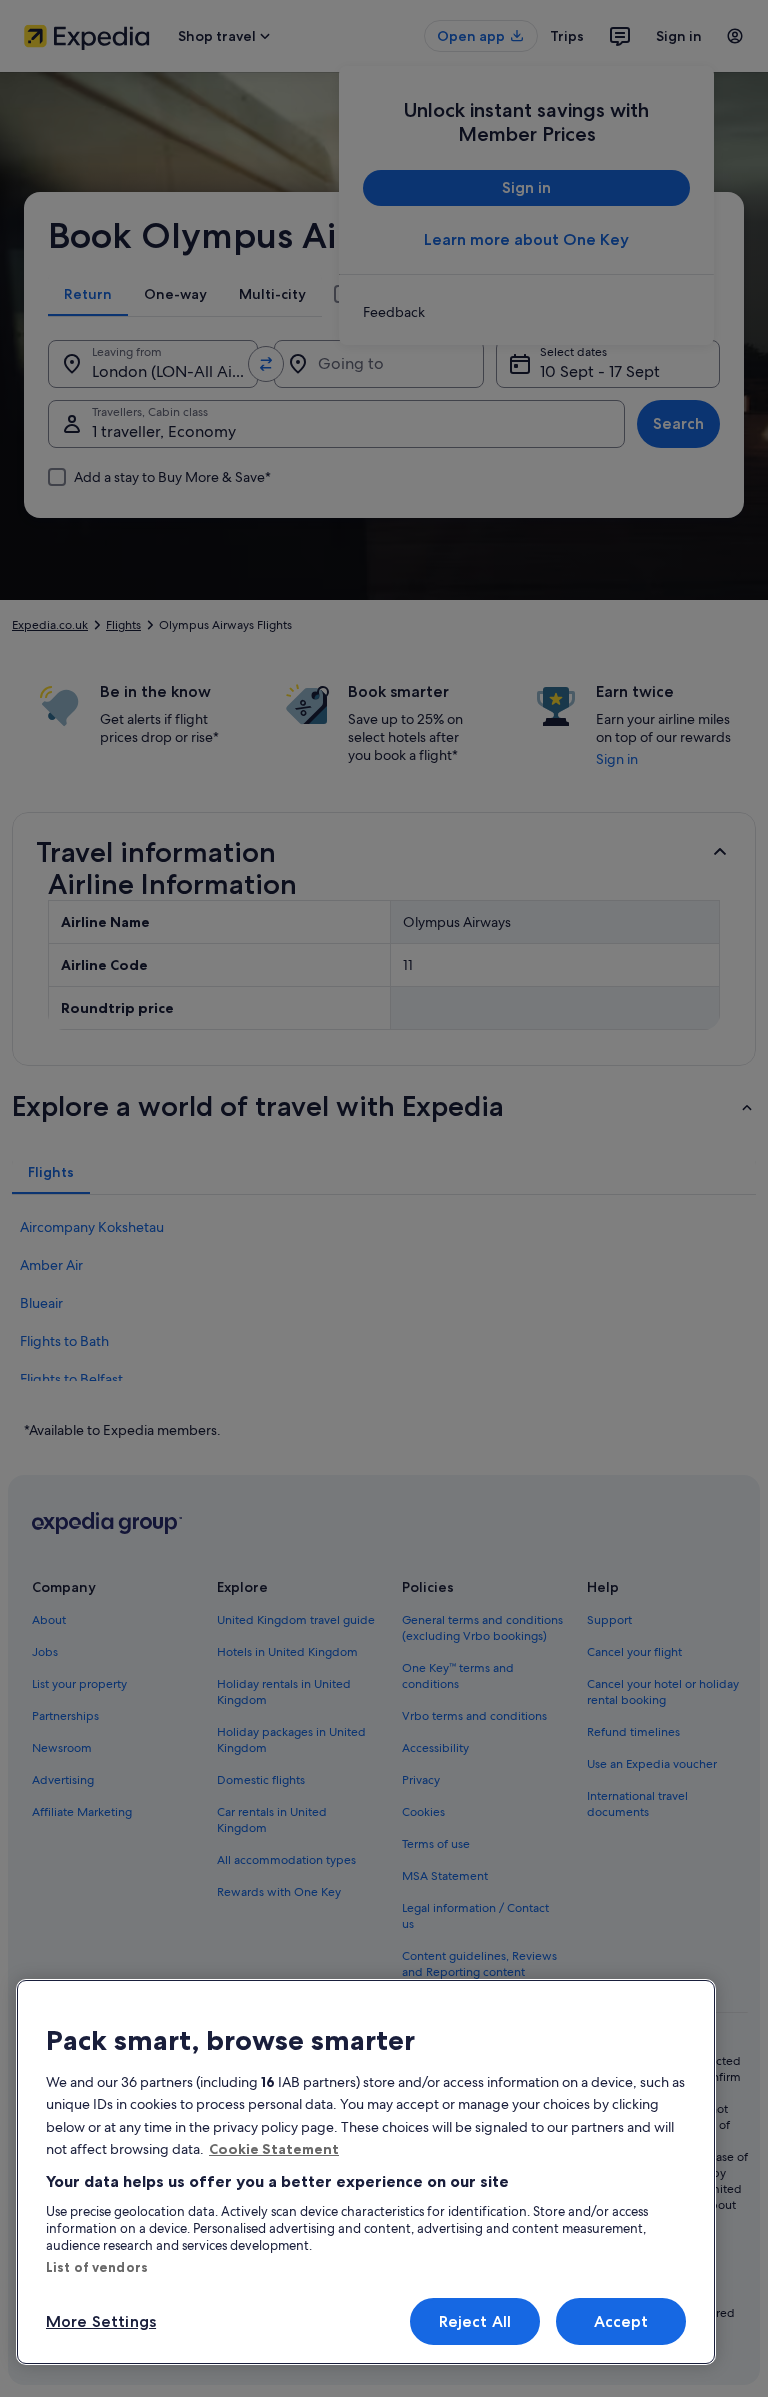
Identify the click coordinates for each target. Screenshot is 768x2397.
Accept (621, 2321)
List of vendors (97, 2267)
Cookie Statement (274, 2149)
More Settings (101, 2321)
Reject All (475, 2321)
